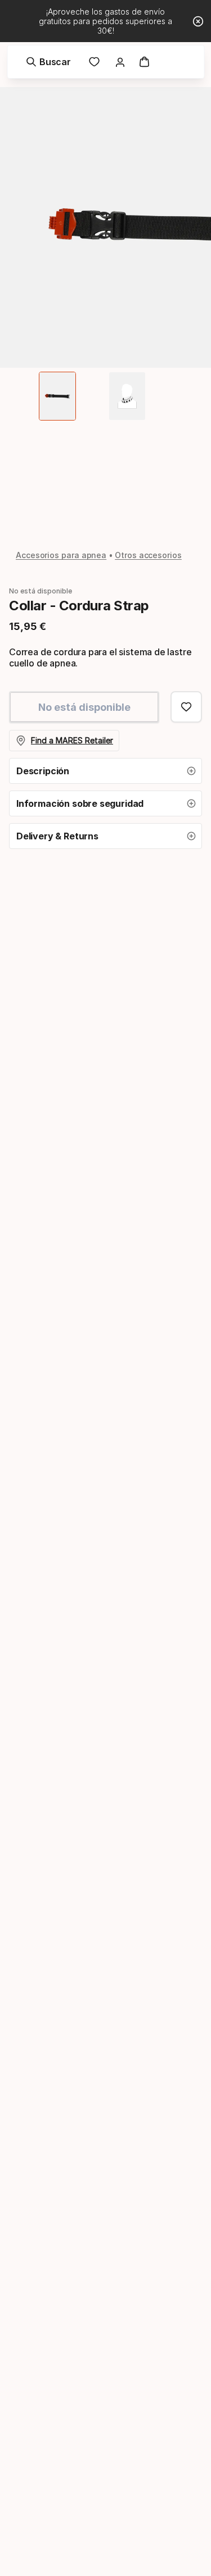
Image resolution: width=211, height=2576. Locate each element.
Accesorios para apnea (61, 555)
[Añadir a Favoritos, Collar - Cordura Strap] (186, 707)
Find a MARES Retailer (72, 740)
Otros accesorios (148, 555)
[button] (105, 771)
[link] (95, 62)
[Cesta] (145, 62)
